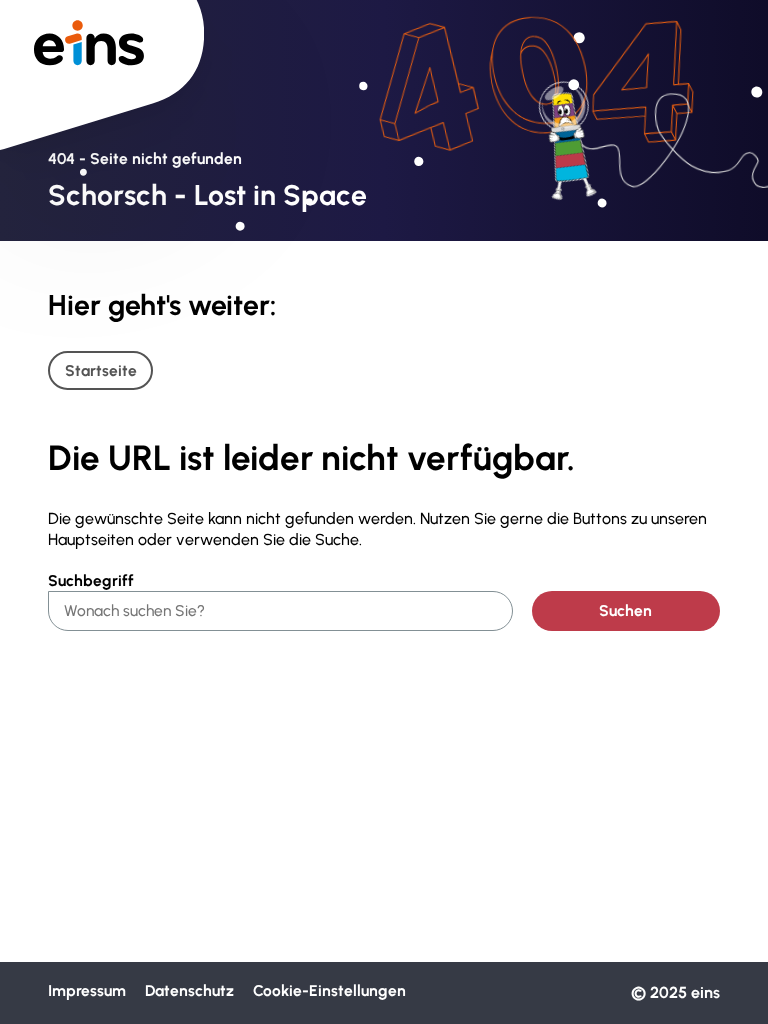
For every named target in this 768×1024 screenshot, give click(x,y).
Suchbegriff (91, 580)
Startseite (101, 370)
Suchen (625, 610)
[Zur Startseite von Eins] (102, 49)
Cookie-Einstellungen (329, 991)
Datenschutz (189, 991)
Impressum (87, 991)
